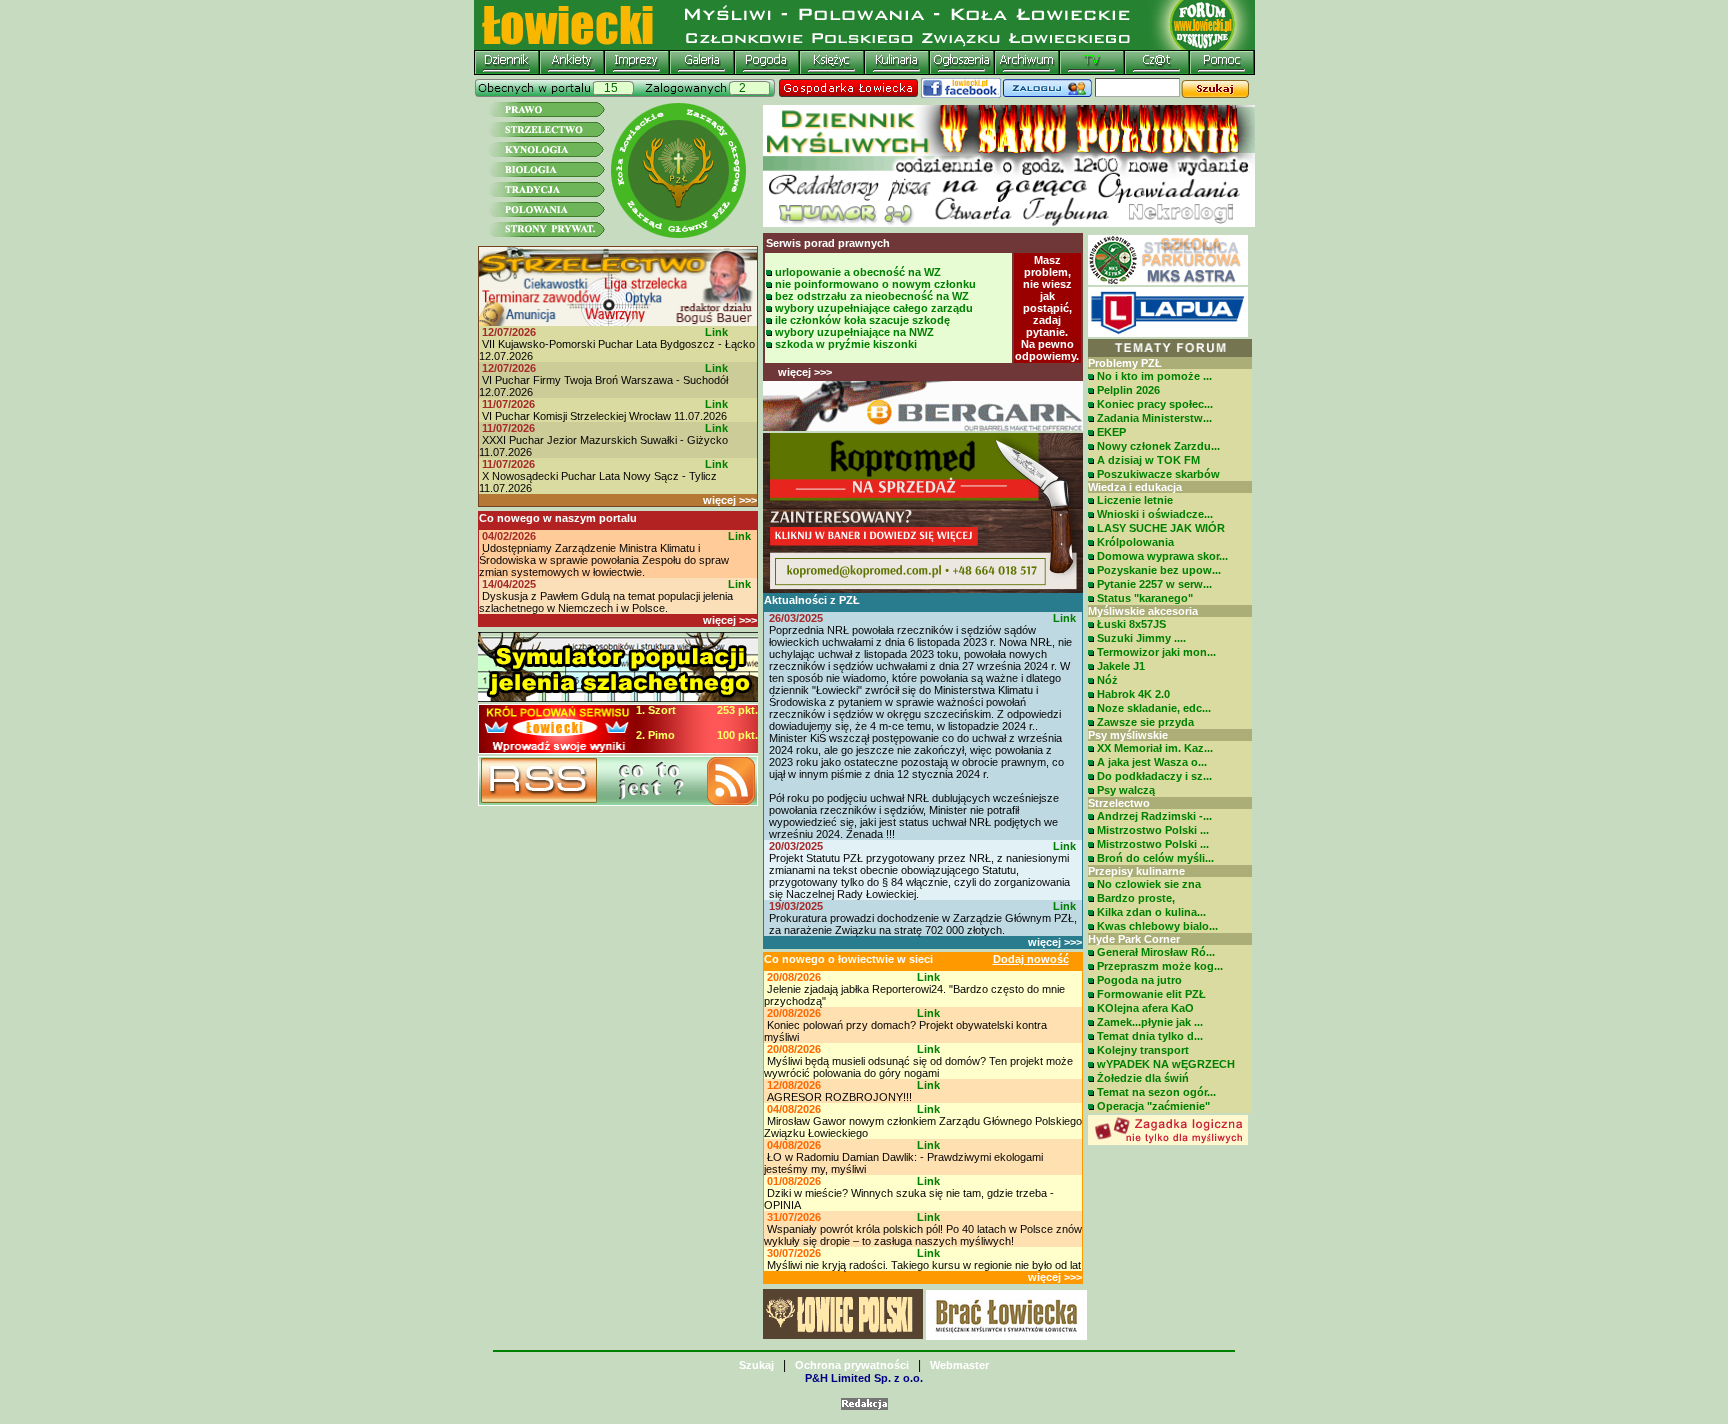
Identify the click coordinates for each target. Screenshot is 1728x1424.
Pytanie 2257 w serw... (1154, 584)
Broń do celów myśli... (1155, 858)
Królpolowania (1135, 542)
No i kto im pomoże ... (1154, 376)
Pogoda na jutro (1139, 980)
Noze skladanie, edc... (1154, 708)
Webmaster (959, 1365)
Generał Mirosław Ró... (1156, 952)
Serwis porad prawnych (828, 243)
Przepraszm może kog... (1160, 966)
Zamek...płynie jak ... (1150, 1022)
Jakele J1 (1121, 666)
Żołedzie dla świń (1143, 1078)
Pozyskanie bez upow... (1159, 570)
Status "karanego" (1145, 598)
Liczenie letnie (1135, 500)
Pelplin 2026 (1128, 390)
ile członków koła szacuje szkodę (862, 320)
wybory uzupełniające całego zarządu (874, 308)
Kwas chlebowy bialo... (1157, 926)
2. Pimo (655, 735)
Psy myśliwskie (1128, 735)
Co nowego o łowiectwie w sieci (848, 959)
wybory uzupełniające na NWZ (854, 332)
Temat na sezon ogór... (1156, 1092)
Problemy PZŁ (1125, 363)
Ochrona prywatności (852, 1365)
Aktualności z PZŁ (812, 600)
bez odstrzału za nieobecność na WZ (872, 296)
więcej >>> (730, 500)
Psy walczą (1126, 790)
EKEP (1111, 432)
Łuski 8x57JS (1131, 624)
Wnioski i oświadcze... (1155, 514)
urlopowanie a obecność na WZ (858, 272)
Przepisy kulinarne (1136, 871)
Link (716, 332)
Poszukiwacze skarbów (1158, 474)
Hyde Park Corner (1134, 939)
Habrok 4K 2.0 (1133, 694)
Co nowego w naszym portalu (558, 518)
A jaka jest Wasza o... (1152, 762)
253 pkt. (737, 710)
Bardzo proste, (1136, 898)
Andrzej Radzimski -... (1154, 816)
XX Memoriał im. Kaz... (1155, 748)
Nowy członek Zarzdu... (1158, 446)
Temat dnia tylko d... (1150, 1036)
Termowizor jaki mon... (1156, 652)
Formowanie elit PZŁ (1151, 994)
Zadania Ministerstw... (1154, 418)
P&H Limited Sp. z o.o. (864, 1378)
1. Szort (656, 710)
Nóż (1107, 680)
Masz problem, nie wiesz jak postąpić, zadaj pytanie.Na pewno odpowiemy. (1047, 308)
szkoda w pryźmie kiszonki (846, 344)
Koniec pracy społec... (1155, 404)
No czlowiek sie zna (1149, 884)
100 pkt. (737, 735)
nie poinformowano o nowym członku (875, 284)
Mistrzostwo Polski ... (1153, 830)
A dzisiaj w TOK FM (1148, 460)
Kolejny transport (1143, 1050)
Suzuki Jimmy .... (1141, 638)
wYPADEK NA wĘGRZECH (1166, 1064)
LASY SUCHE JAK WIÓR (1161, 528)
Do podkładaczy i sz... (1154, 776)
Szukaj (756, 1365)
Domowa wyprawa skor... (1162, 556)
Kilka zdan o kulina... (1151, 912)
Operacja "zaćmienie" (1153, 1106)
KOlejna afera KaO (1145, 1008)
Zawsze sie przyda (1145, 722)
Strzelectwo (1119, 803)
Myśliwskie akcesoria (1143, 611)
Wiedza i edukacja (1135, 487)
